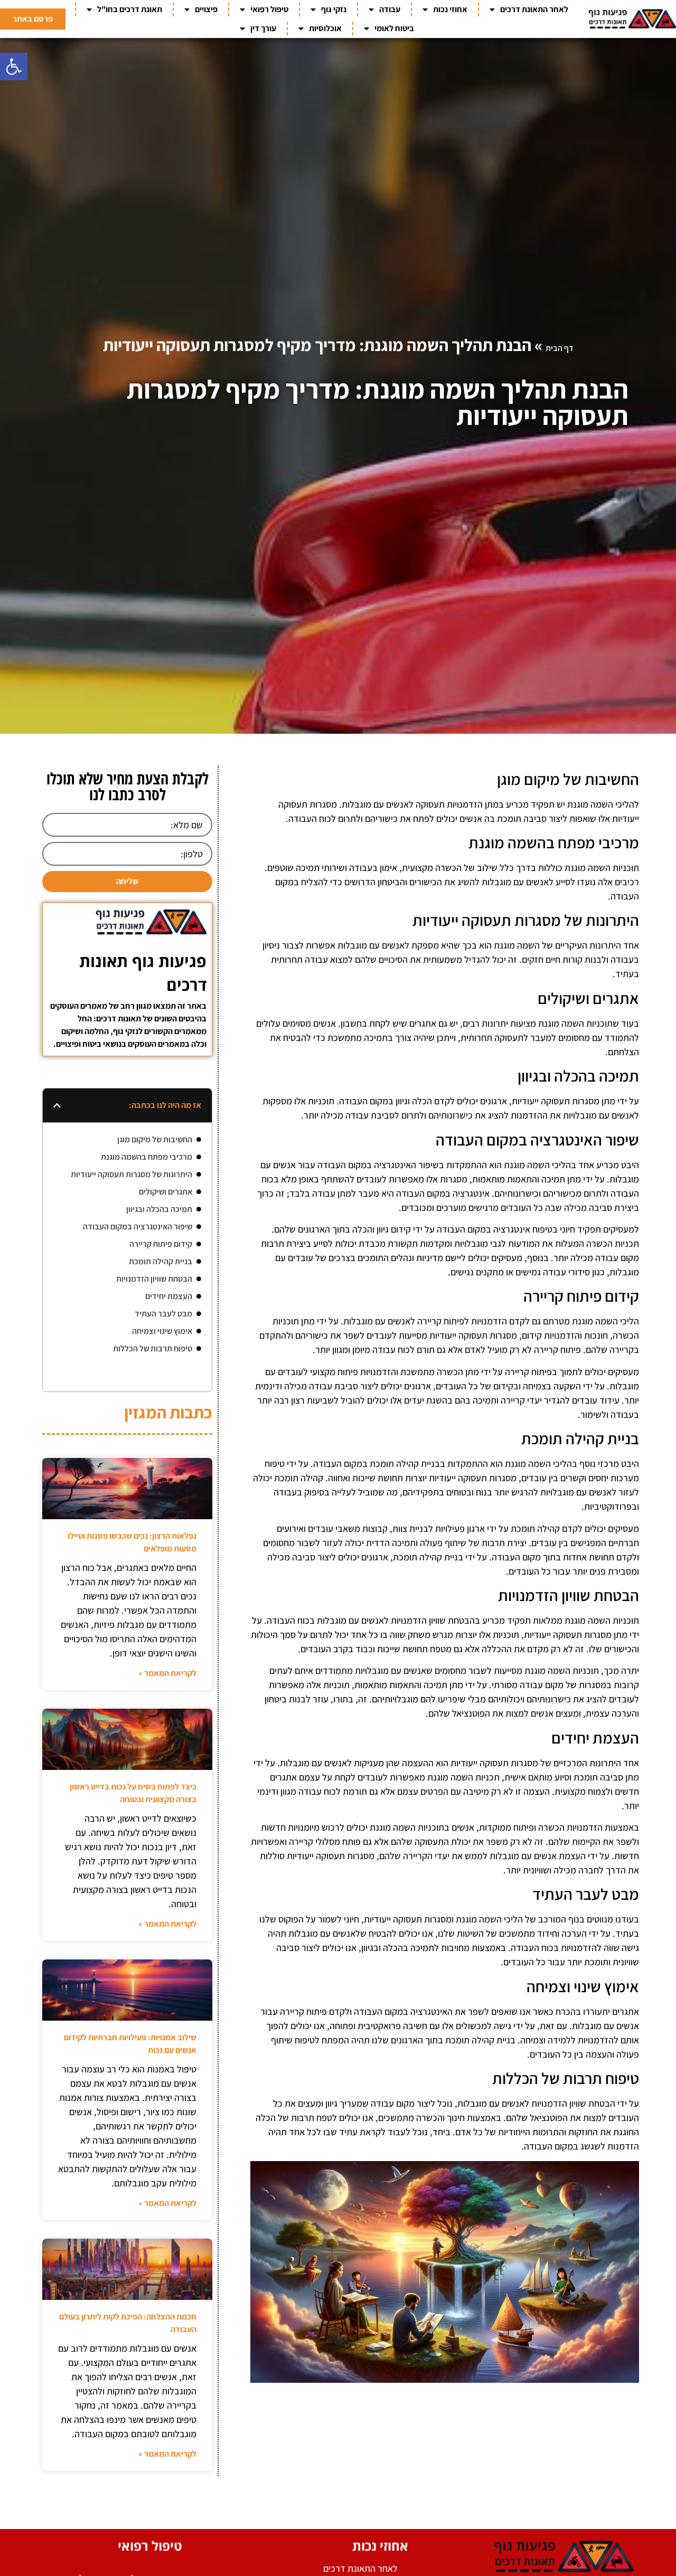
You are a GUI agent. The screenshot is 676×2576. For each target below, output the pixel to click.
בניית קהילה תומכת (161, 1261)
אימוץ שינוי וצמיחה (162, 1331)
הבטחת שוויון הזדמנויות (154, 1279)
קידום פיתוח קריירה (161, 1244)
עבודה (390, 9)
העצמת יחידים (169, 1296)
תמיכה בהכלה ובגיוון (159, 1209)
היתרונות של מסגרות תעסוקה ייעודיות (132, 1174)
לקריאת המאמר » (167, 1673)
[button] (14, 67)
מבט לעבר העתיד (163, 1314)
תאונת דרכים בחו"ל (130, 9)
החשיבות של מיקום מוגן (155, 1139)
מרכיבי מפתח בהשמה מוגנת (147, 1157)
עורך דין (263, 28)
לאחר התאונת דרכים (534, 9)
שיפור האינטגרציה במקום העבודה (138, 1227)
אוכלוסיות (325, 28)
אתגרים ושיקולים (166, 1192)
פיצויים (206, 9)
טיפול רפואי (269, 9)
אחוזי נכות (450, 9)
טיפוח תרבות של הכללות (153, 1348)
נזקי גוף (334, 9)
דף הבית (560, 348)
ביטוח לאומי (394, 28)
